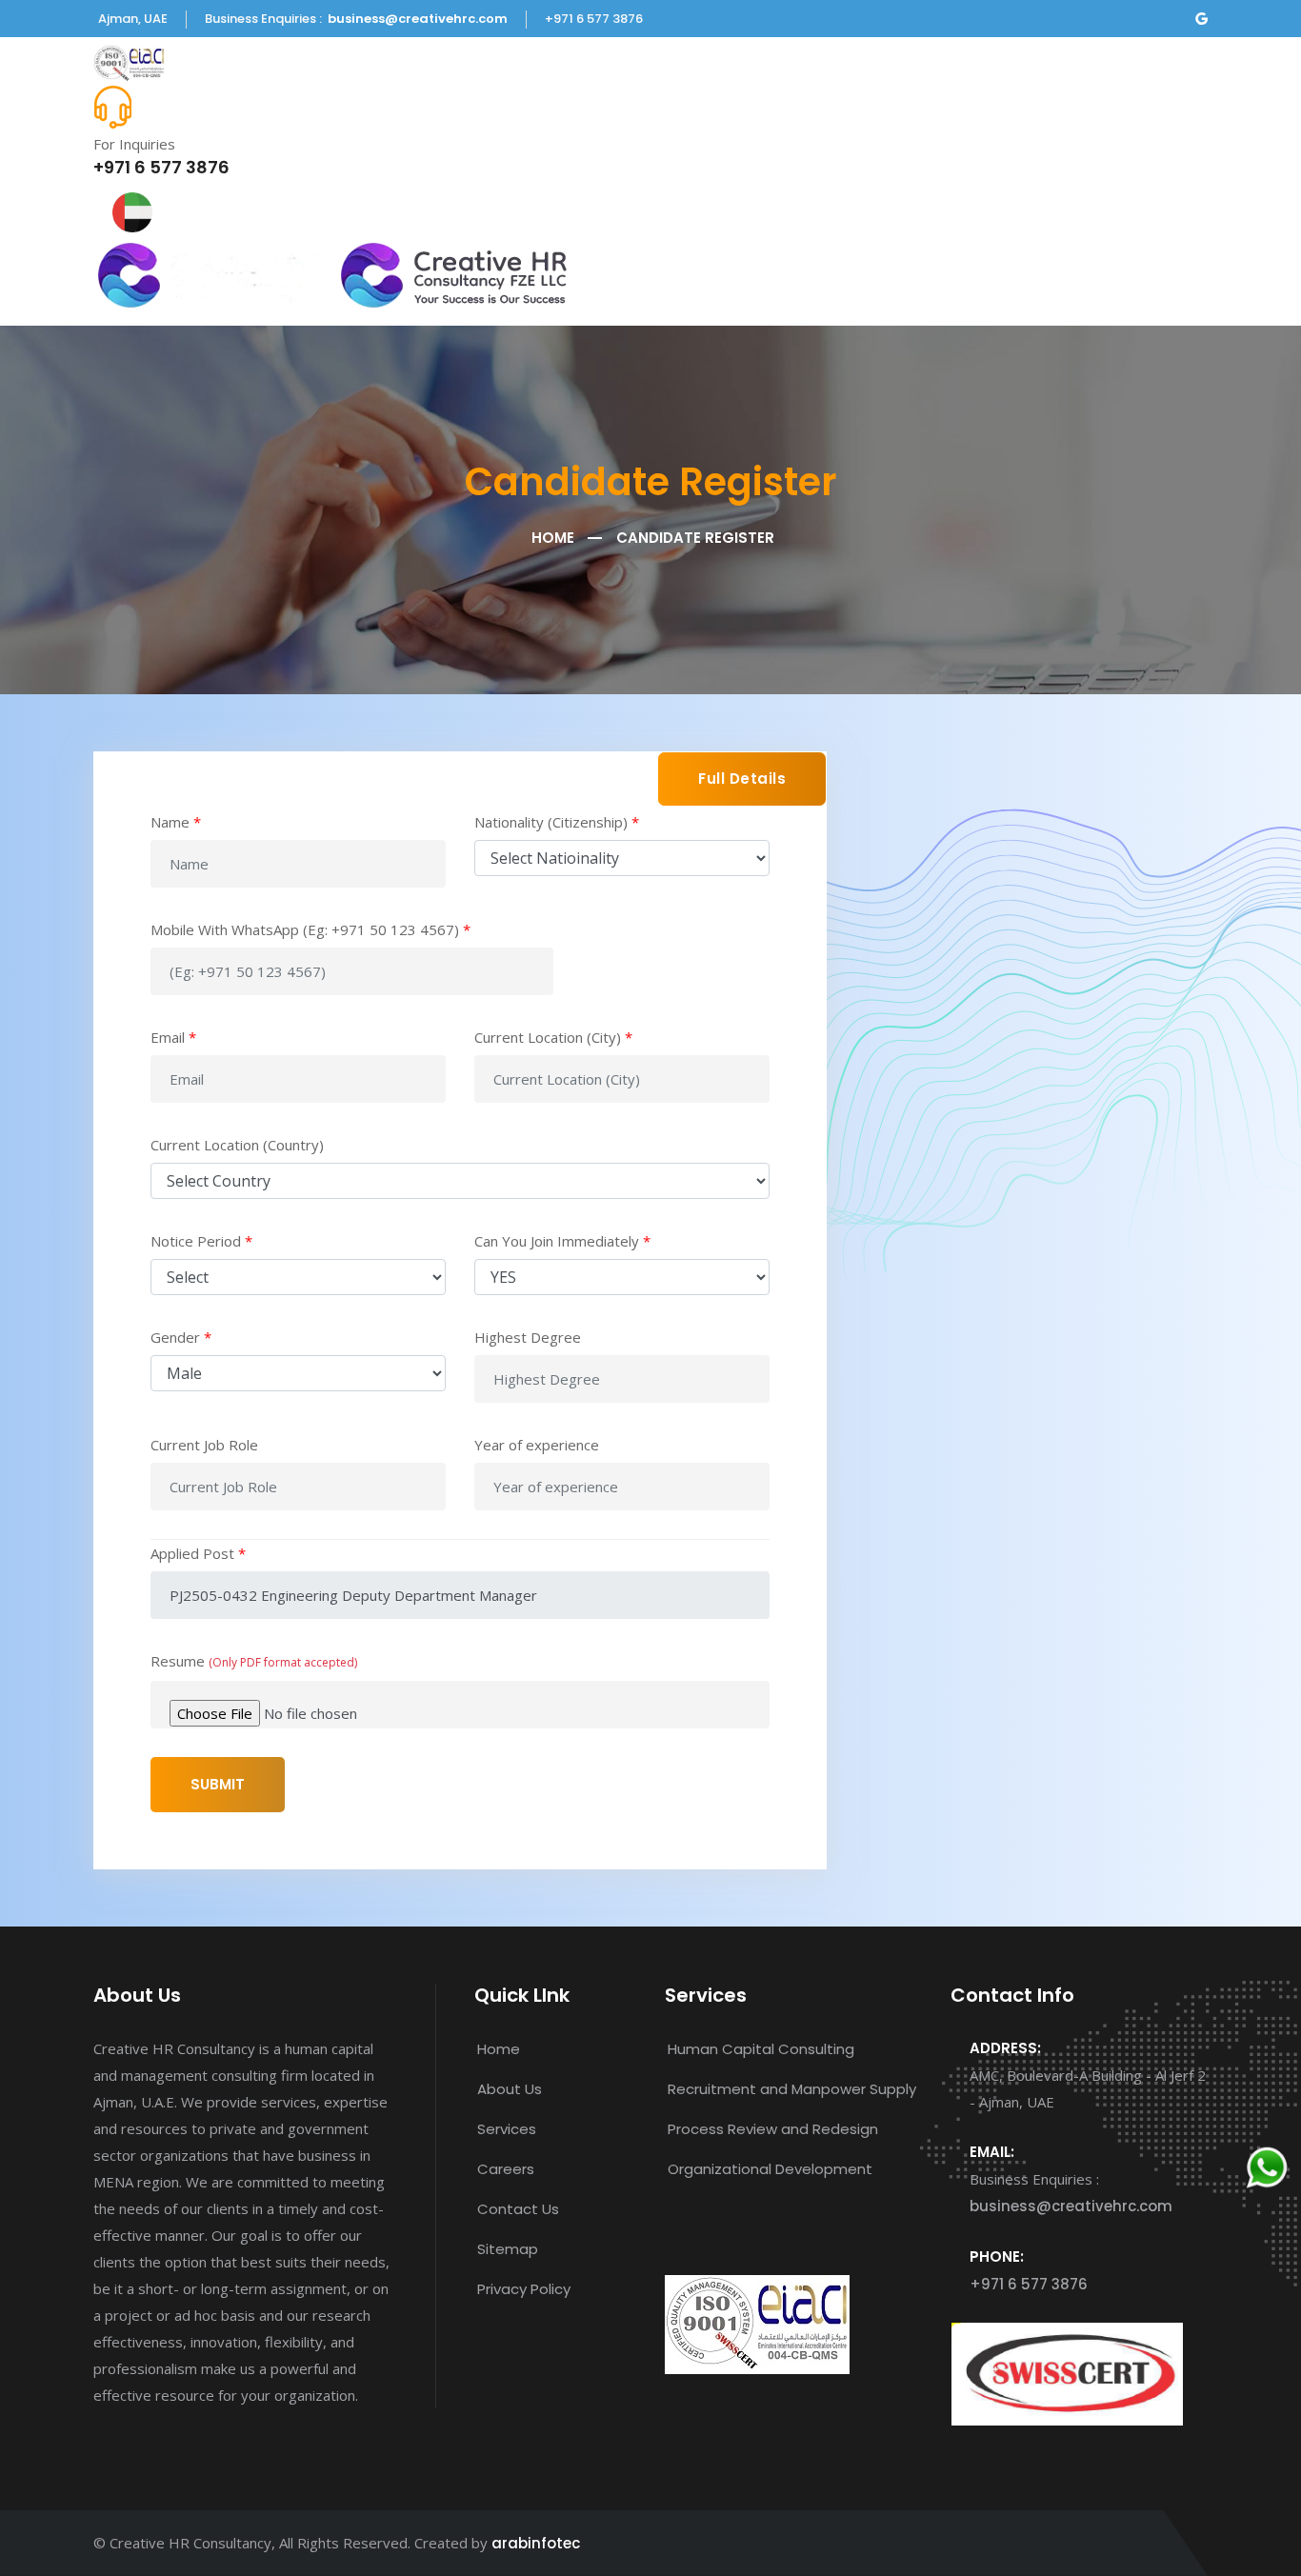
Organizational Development (770, 2169)
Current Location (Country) (237, 1145)
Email (173, 1037)
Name (176, 822)
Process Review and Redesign (773, 2129)
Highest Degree (528, 1337)
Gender (181, 1337)
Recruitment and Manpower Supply (792, 2089)
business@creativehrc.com (418, 19)
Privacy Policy (524, 2289)
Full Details (742, 779)
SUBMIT (218, 1784)
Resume (254, 1661)
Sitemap (508, 2249)
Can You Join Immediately (562, 1241)
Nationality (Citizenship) (557, 822)
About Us (510, 2089)
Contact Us (518, 2209)
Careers (506, 2169)
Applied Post (198, 1553)
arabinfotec (536, 2543)
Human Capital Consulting (761, 2049)
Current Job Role (204, 1445)
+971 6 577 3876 (161, 167)
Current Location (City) (553, 1037)
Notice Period (201, 1241)
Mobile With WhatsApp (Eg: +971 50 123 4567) (310, 929)
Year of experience (537, 1445)
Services (507, 2129)
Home (553, 538)
